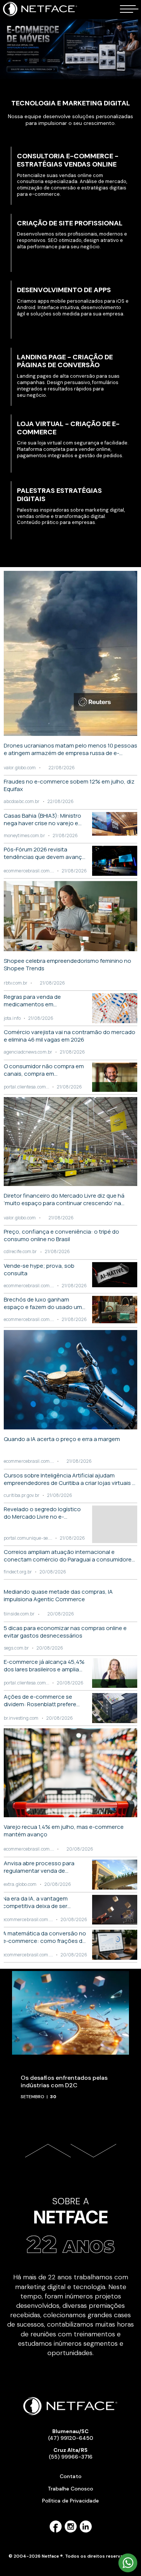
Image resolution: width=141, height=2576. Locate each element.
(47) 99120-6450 (71, 2435)
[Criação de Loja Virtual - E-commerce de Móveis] (70, 49)
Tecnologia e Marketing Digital (71, 103)
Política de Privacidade (70, 2501)
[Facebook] (56, 2531)
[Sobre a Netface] (70, 2259)
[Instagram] (71, 2531)
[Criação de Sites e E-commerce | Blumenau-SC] (40, 15)
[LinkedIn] (86, 2531)
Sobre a (71, 2201)
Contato (71, 2476)
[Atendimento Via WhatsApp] (128, 2571)
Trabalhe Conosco (70, 2489)
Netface (71, 2217)
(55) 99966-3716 (71, 2453)
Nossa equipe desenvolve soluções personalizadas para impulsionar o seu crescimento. (70, 120)
